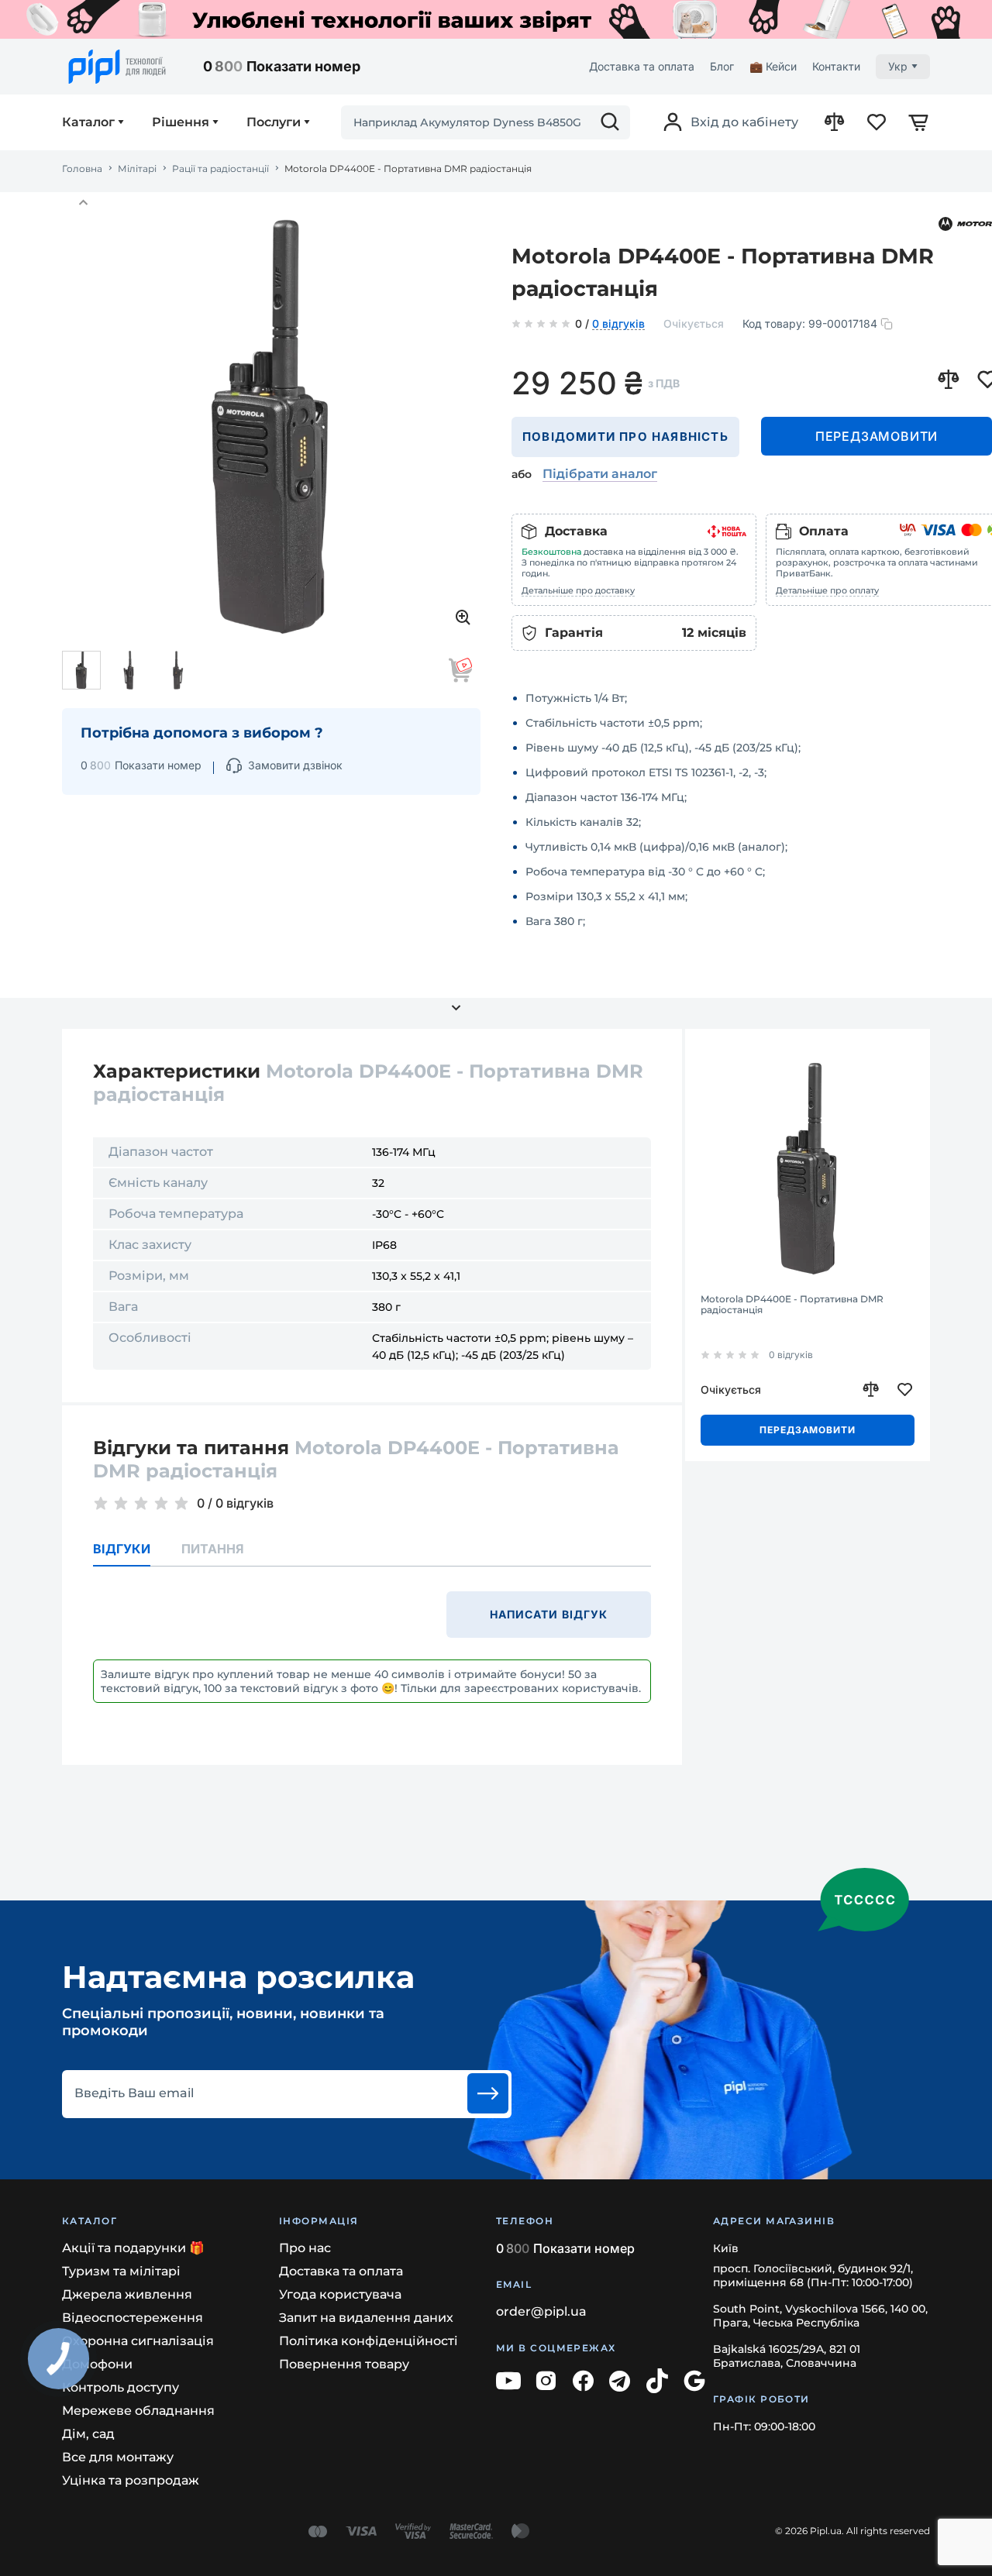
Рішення (181, 122)
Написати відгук (549, 1614)
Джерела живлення (127, 2294)
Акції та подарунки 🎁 (133, 2248)
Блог (722, 66)
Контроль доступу (121, 2387)
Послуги (274, 122)
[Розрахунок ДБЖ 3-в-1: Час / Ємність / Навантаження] (496, 19)
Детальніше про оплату (827, 590)
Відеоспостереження (133, 2318)
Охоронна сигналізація (138, 2341)
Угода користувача (340, 2294)
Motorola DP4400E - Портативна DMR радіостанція (792, 1305)
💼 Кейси (773, 66)
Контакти (836, 66)
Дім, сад (88, 2434)
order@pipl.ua (541, 2311)
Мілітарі (137, 169)
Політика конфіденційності (369, 2341)
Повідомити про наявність (625, 437)
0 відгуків (618, 325)
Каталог (88, 122)
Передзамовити (877, 436)
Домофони (97, 2364)
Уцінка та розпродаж (131, 2480)
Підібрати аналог (600, 474)
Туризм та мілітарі (121, 2271)
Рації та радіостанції (220, 169)
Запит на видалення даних (366, 2318)
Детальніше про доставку (578, 590)
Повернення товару (344, 2364)
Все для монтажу (118, 2457)
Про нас (305, 2248)
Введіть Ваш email (134, 2093)
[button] (83, 203)
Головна (82, 169)
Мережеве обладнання (138, 2411)
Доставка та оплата (642, 66)
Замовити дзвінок (295, 765)
